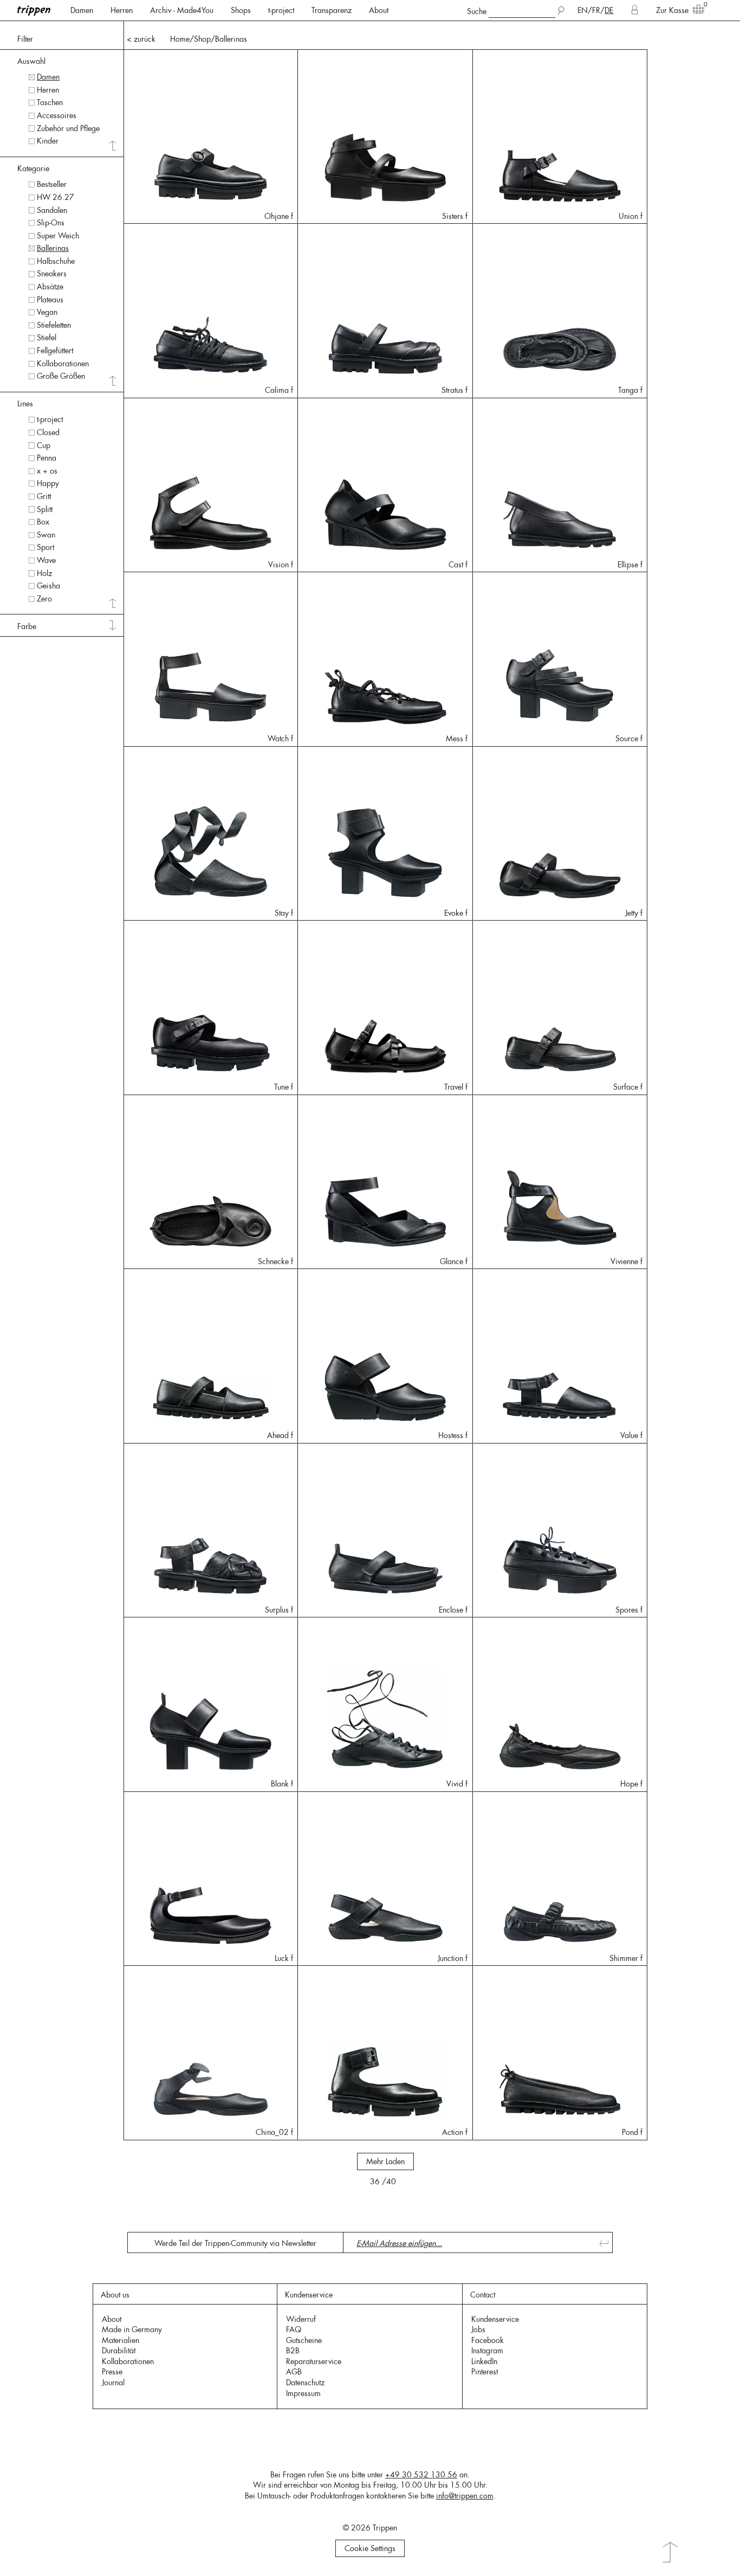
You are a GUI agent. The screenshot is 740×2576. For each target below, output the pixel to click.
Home (180, 39)
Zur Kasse (672, 10)
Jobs (478, 2329)
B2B (293, 2351)
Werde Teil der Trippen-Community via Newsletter (235, 2243)
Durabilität (119, 2351)
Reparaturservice (314, 2361)
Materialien (121, 2340)
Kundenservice (495, 2319)
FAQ (294, 2329)
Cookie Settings (370, 2548)
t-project (281, 10)
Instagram (487, 2351)
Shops (241, 10)
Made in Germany (132, 2329)
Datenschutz (305, 2383)
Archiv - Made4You (182, 10)
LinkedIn (484, 2361)
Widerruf (301, 2319)
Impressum (303, 2393)
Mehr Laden (385, 2161)
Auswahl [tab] (31, 61)
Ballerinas (231, 39)
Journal (113, 2383)
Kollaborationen (128, 2361)
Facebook (488, 2340)
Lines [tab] (25, 404)
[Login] (635, 10)
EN (583, 10)
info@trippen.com (465, 2496)
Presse (112, 2372)
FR (596, 10)
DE (609, 10)
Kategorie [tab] (33, 169)
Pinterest (485, 2372)
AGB (294, 2372)
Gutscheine (304, 2340)
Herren (122, 10)
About (379, 10)
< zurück (141, 39)
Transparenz (332, 10)
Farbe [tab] (27, 626)
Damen (82, 10)
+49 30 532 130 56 (421, 2475)
